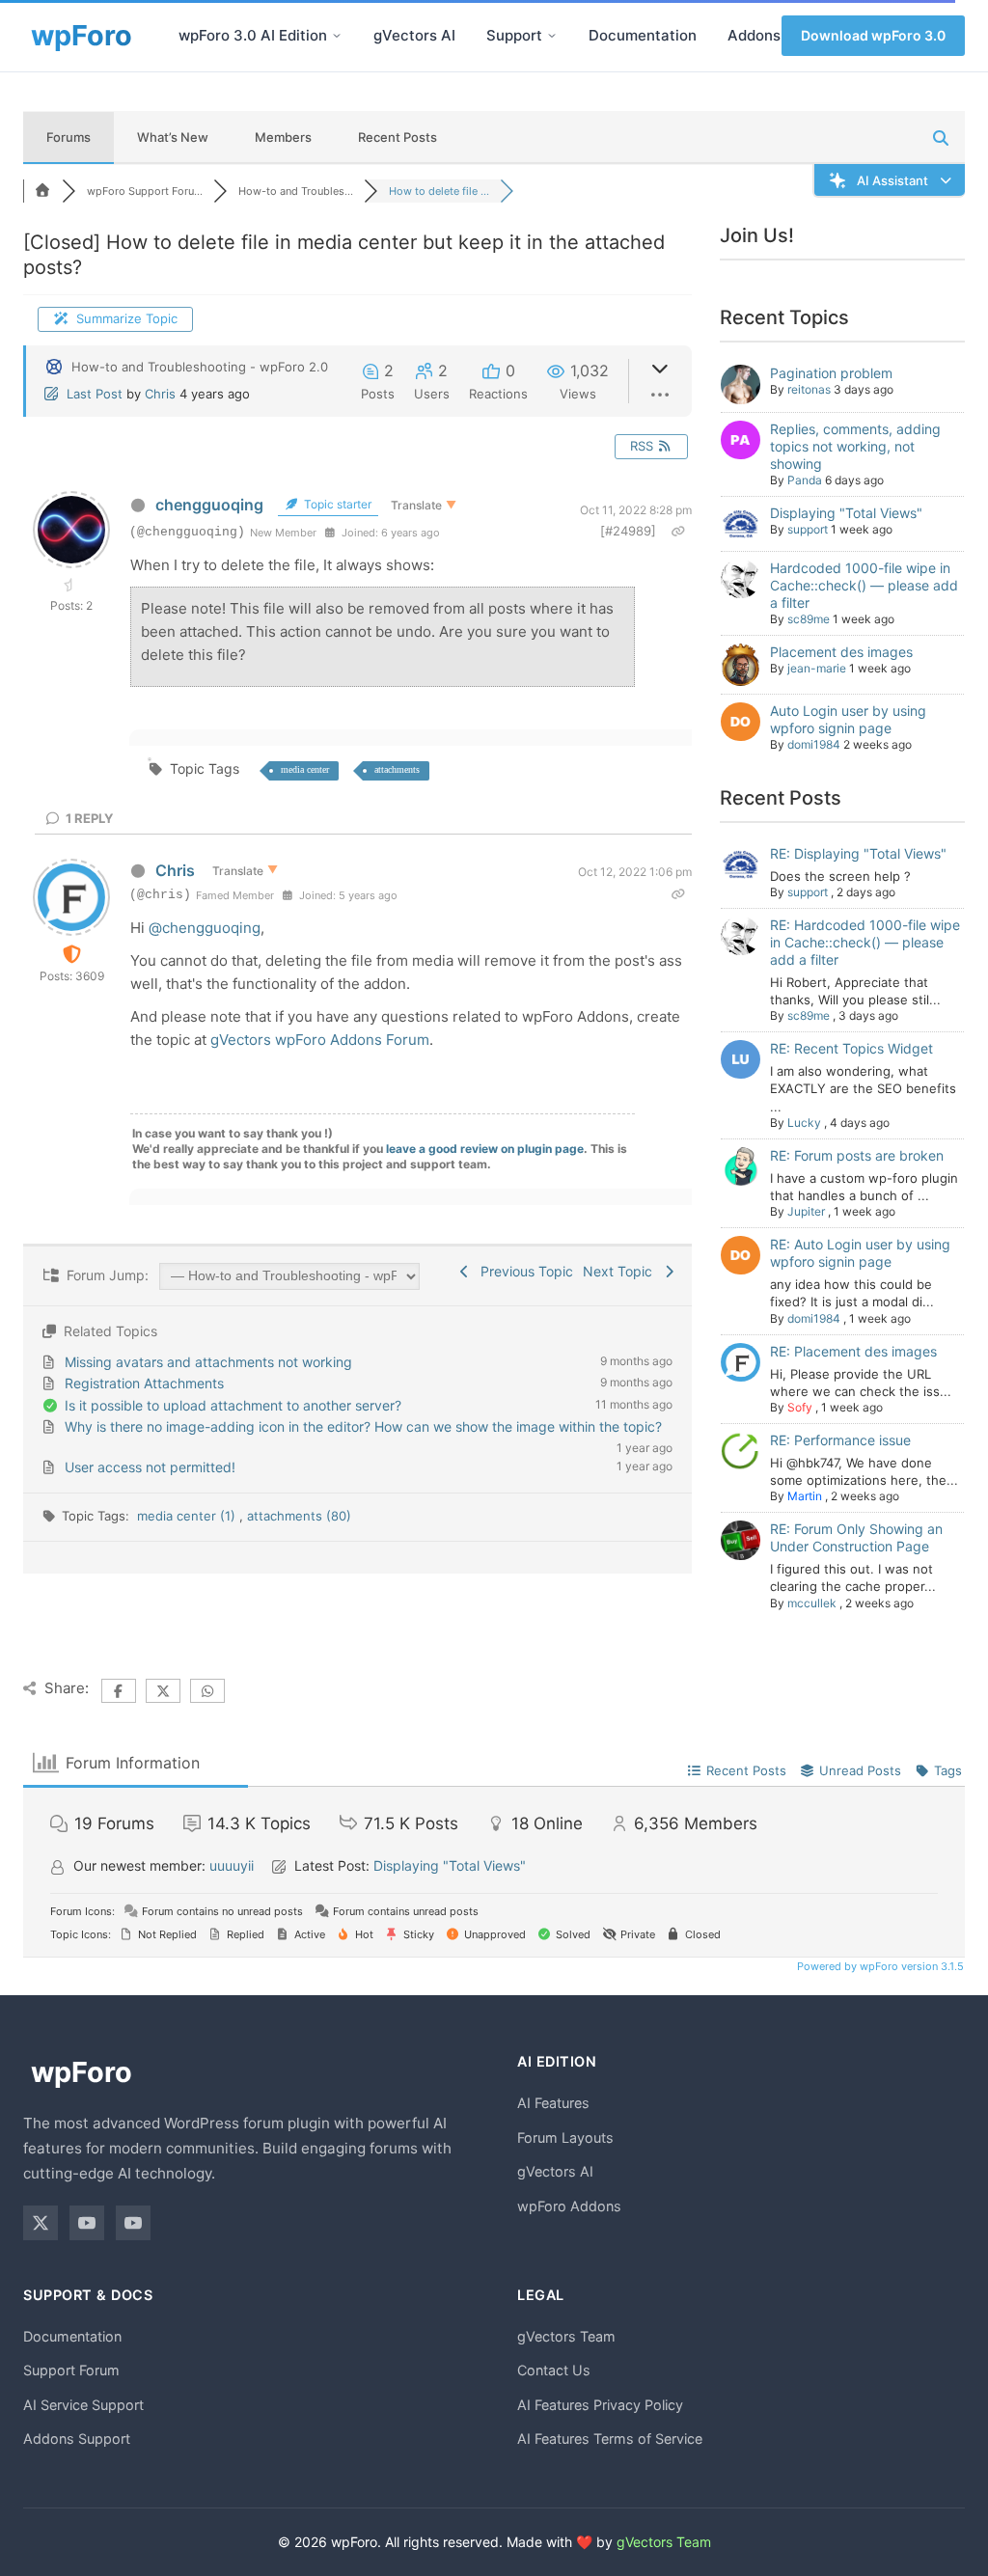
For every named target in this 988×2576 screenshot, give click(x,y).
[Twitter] (41, 2223)
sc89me (809, 619)
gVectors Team (566, 2336)
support (808, 529)
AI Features (553, 2103)
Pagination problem (831, 373)
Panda (805, 480)
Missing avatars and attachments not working (208, 1362)
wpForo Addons (569, 2206)
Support (514, 35)
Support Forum (71, 2370)
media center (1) (188, 1516)
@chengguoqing (205, 928)
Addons (754, 35)
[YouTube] (87, 2223)
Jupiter (806, 1211)
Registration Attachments (144, 1383)
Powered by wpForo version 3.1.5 (879, 1966)
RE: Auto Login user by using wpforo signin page (860, 1253)
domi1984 (814, 744)
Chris (160, 394)
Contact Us (554, 2370)
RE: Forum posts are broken (857, 1155)
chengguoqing (209, 505)
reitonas (809, 389)
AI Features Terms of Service (610, 2439)
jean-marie (817, 668)
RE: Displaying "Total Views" (858, 853)
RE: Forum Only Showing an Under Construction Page (856, 1537)
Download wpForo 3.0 (873, 35)
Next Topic (621, 1271)
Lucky (804, 1123)
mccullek (812, 1603)
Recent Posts (398, 137)
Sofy (800, 1407)
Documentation (643, 35)
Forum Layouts (565, 2138)
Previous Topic (523, 1271)
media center (305, 769)
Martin (805, 1496)
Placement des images (841, 652)
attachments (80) (299, 1516)
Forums (69, 137)
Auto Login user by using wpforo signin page (848, 719)
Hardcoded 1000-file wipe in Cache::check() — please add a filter (864, 585)
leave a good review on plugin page (485, 1149)
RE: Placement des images (853, 1351)
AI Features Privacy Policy (600, 2405)
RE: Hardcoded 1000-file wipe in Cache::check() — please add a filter (865, 942)
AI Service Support (83, 2405)
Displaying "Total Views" (846, 513)
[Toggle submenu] (337, 36)
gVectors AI (414, 35)
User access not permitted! (150, 1467)
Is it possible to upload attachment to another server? (233, 1405)
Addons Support (77, 2439)
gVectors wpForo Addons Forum (320, 1040)
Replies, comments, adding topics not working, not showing (855, 446)
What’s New (173, 137)
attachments (397, 769)
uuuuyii (232, 1865)
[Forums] (42, 191)
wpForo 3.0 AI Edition (253, 35)
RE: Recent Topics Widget (851, 1048)
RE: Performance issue (840, 1440)
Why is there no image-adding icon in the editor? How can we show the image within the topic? (363, 1426)
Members (283, 137)
